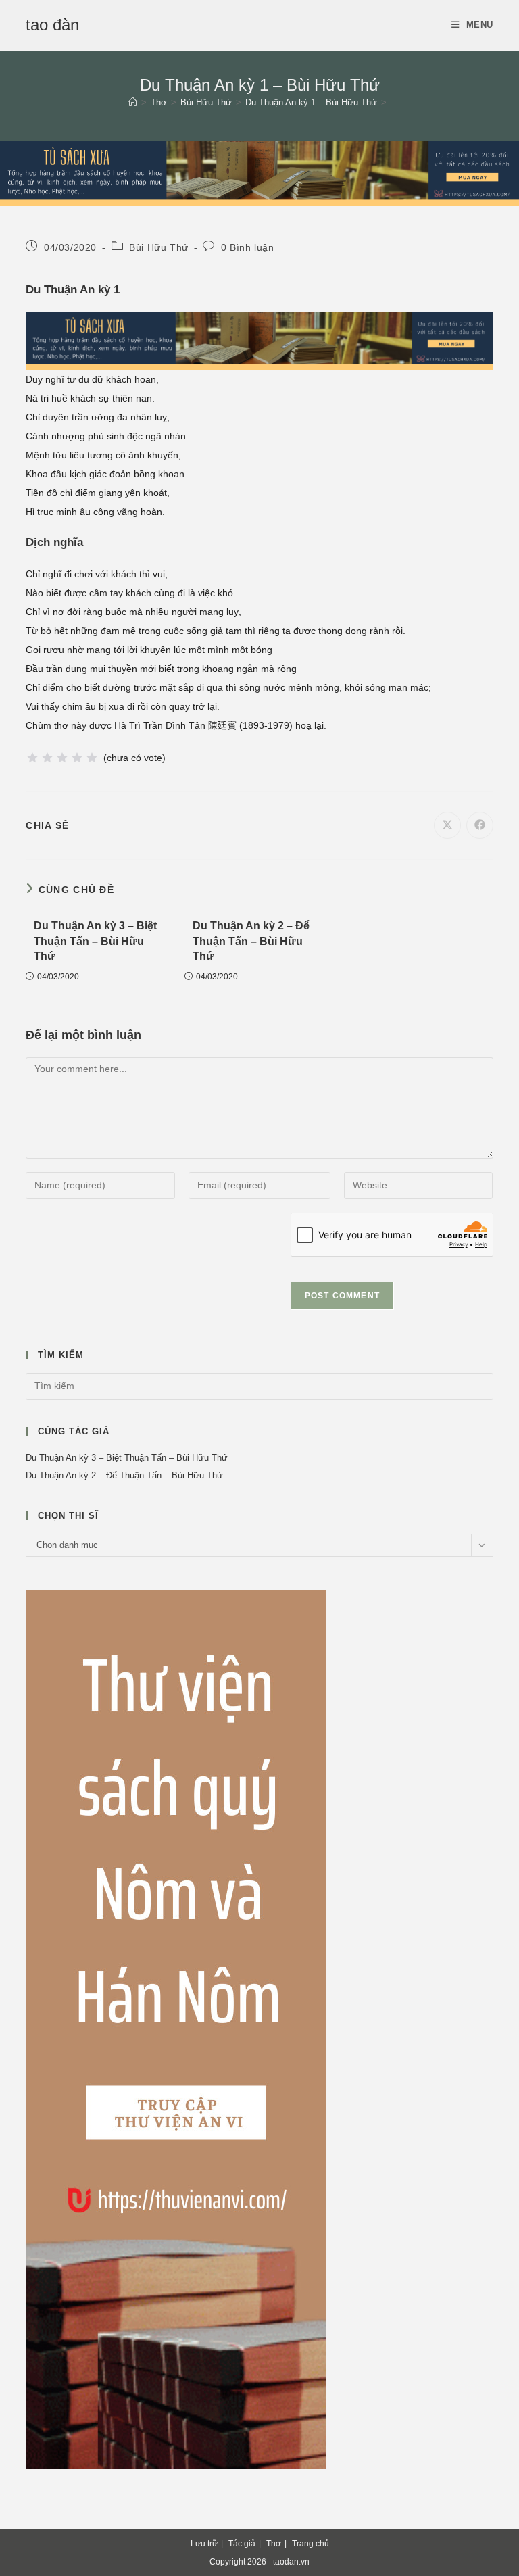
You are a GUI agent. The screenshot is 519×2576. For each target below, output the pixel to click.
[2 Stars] (47, 758)
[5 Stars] (92, 758)
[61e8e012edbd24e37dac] (176, 2028)
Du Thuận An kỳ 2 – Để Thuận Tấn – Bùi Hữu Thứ (251, 941)
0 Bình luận (248, 247)
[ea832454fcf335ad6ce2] (259, 172)
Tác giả (242, 2544)
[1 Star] (32, 758)
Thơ (274, 2544)
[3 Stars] (62, 758)
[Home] (133, 102)
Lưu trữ (204, 2544)
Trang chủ (311, 2544)
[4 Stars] (77, 758)
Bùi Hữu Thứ (159, 247)
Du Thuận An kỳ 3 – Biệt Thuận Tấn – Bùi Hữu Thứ (95, 941)
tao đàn (52, 25)
